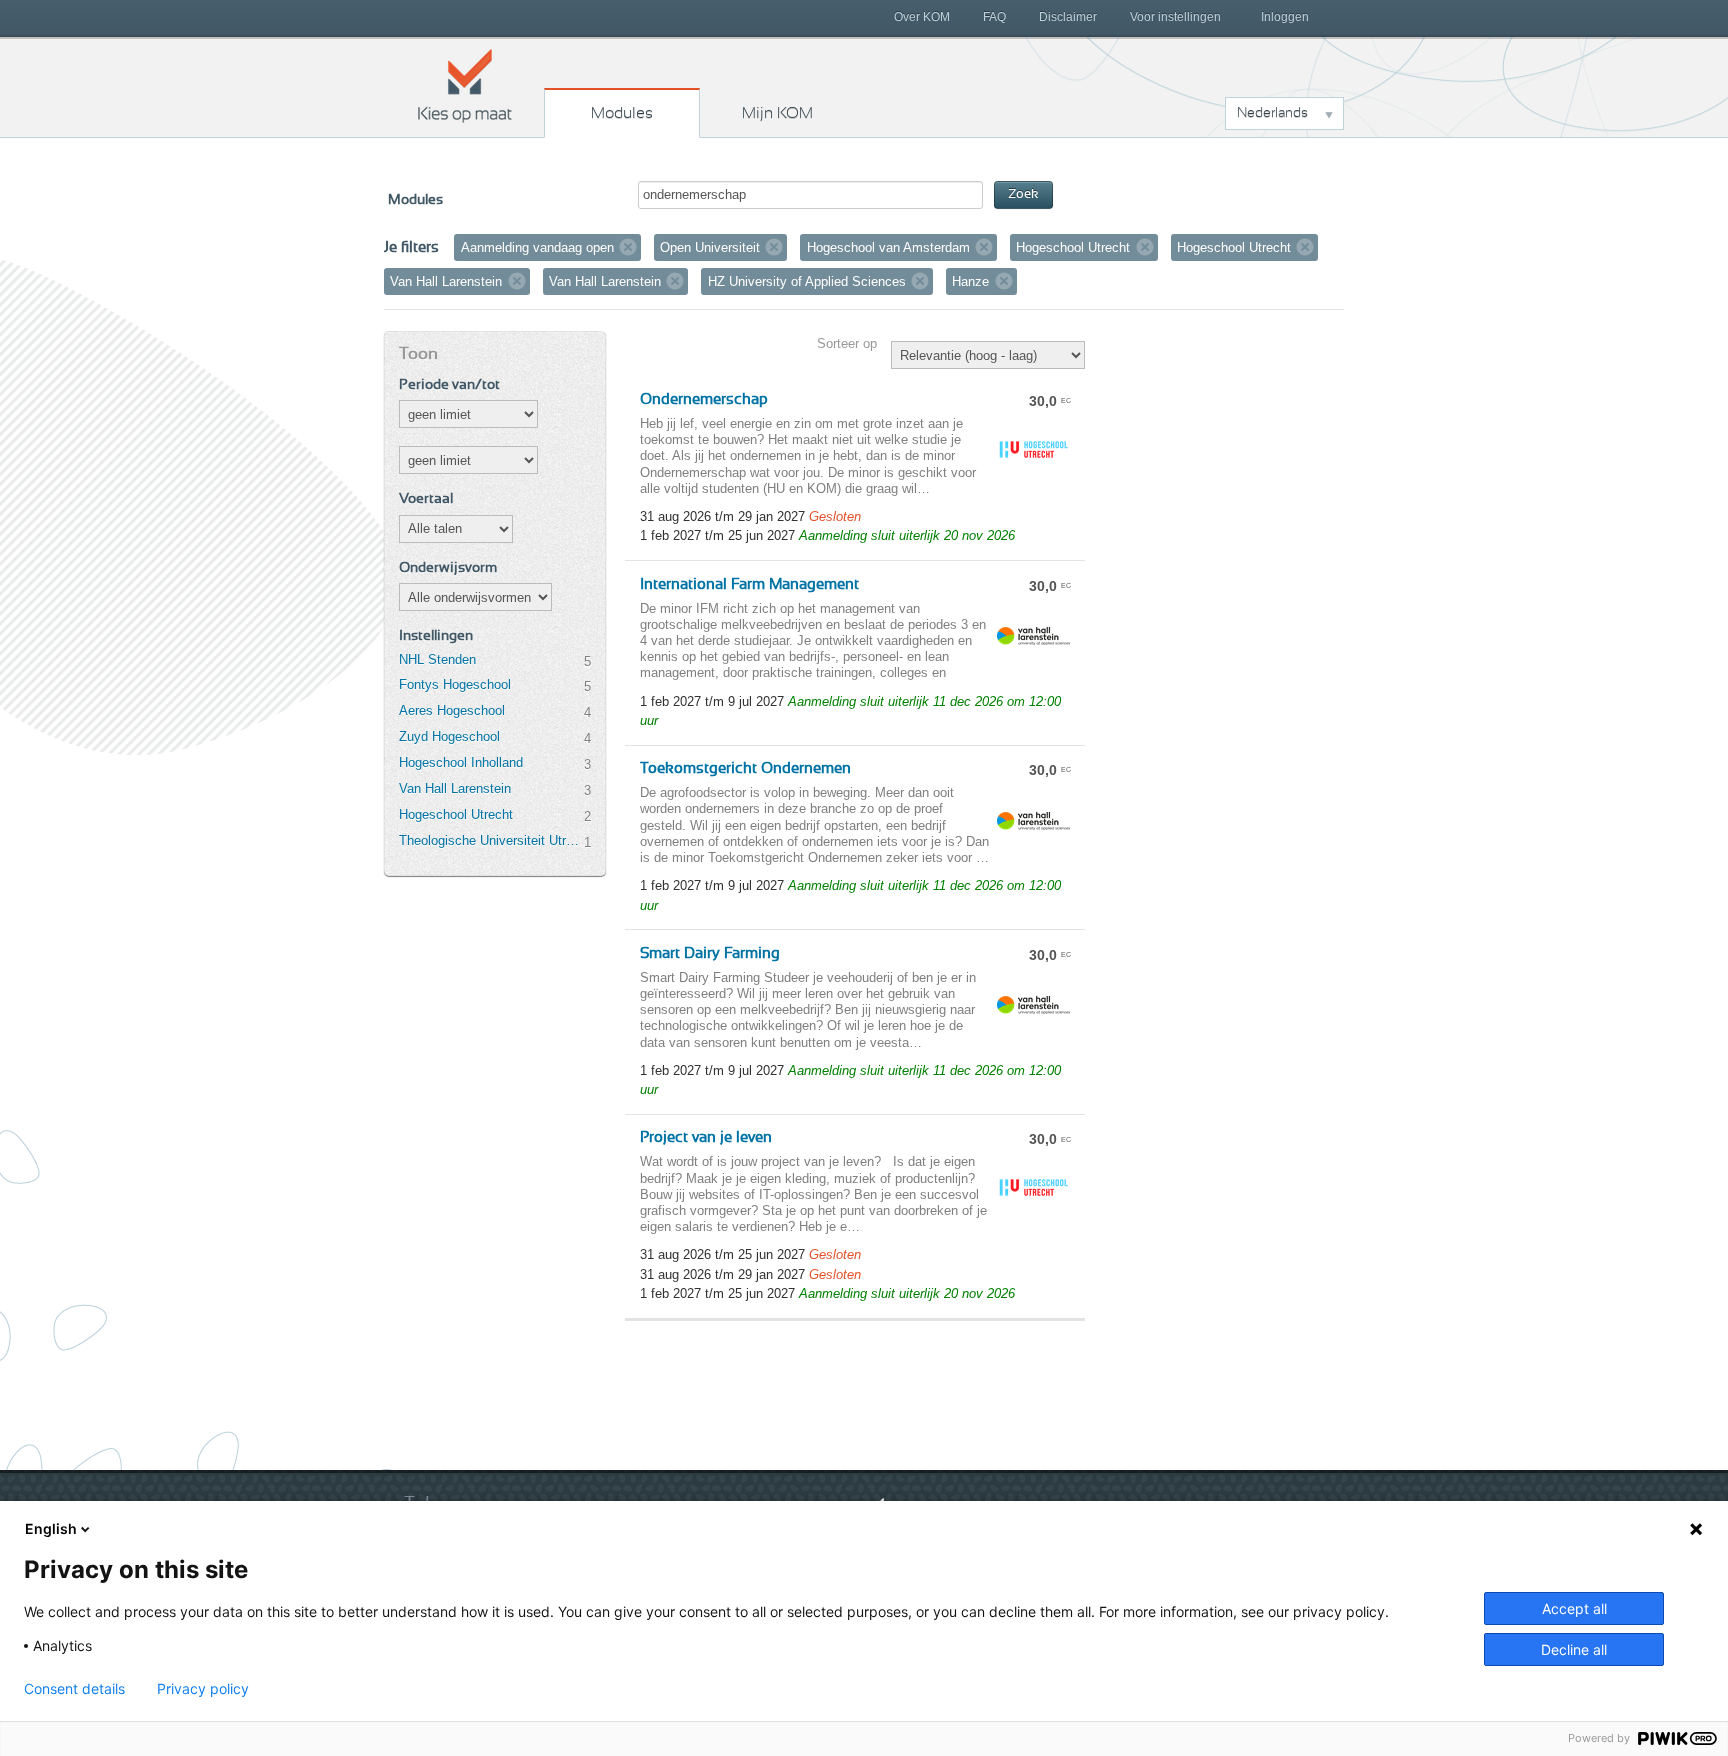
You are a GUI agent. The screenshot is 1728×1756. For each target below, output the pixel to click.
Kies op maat (465, 85)
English (51, 1528)
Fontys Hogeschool (455, 684)
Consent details (74, 1689)
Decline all (1574, 1649)
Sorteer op (847, 343)
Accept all (1574, 1608)
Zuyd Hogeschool (449, 736)
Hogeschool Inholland (461, 762)
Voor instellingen (1175, 17)
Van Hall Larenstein (455, 788)
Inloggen (1285, 17)
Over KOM (922, 17)
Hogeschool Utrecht (456, 814)
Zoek (1023, 194)
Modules (622, 113)
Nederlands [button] (1272, 113)
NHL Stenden (437, 659)
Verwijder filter (628, 247)
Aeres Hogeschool (452, 710)
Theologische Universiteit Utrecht (491, 840)
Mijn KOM (777, 113)
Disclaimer (1068, 17)
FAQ (994, 17)
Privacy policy (203, 1689)
